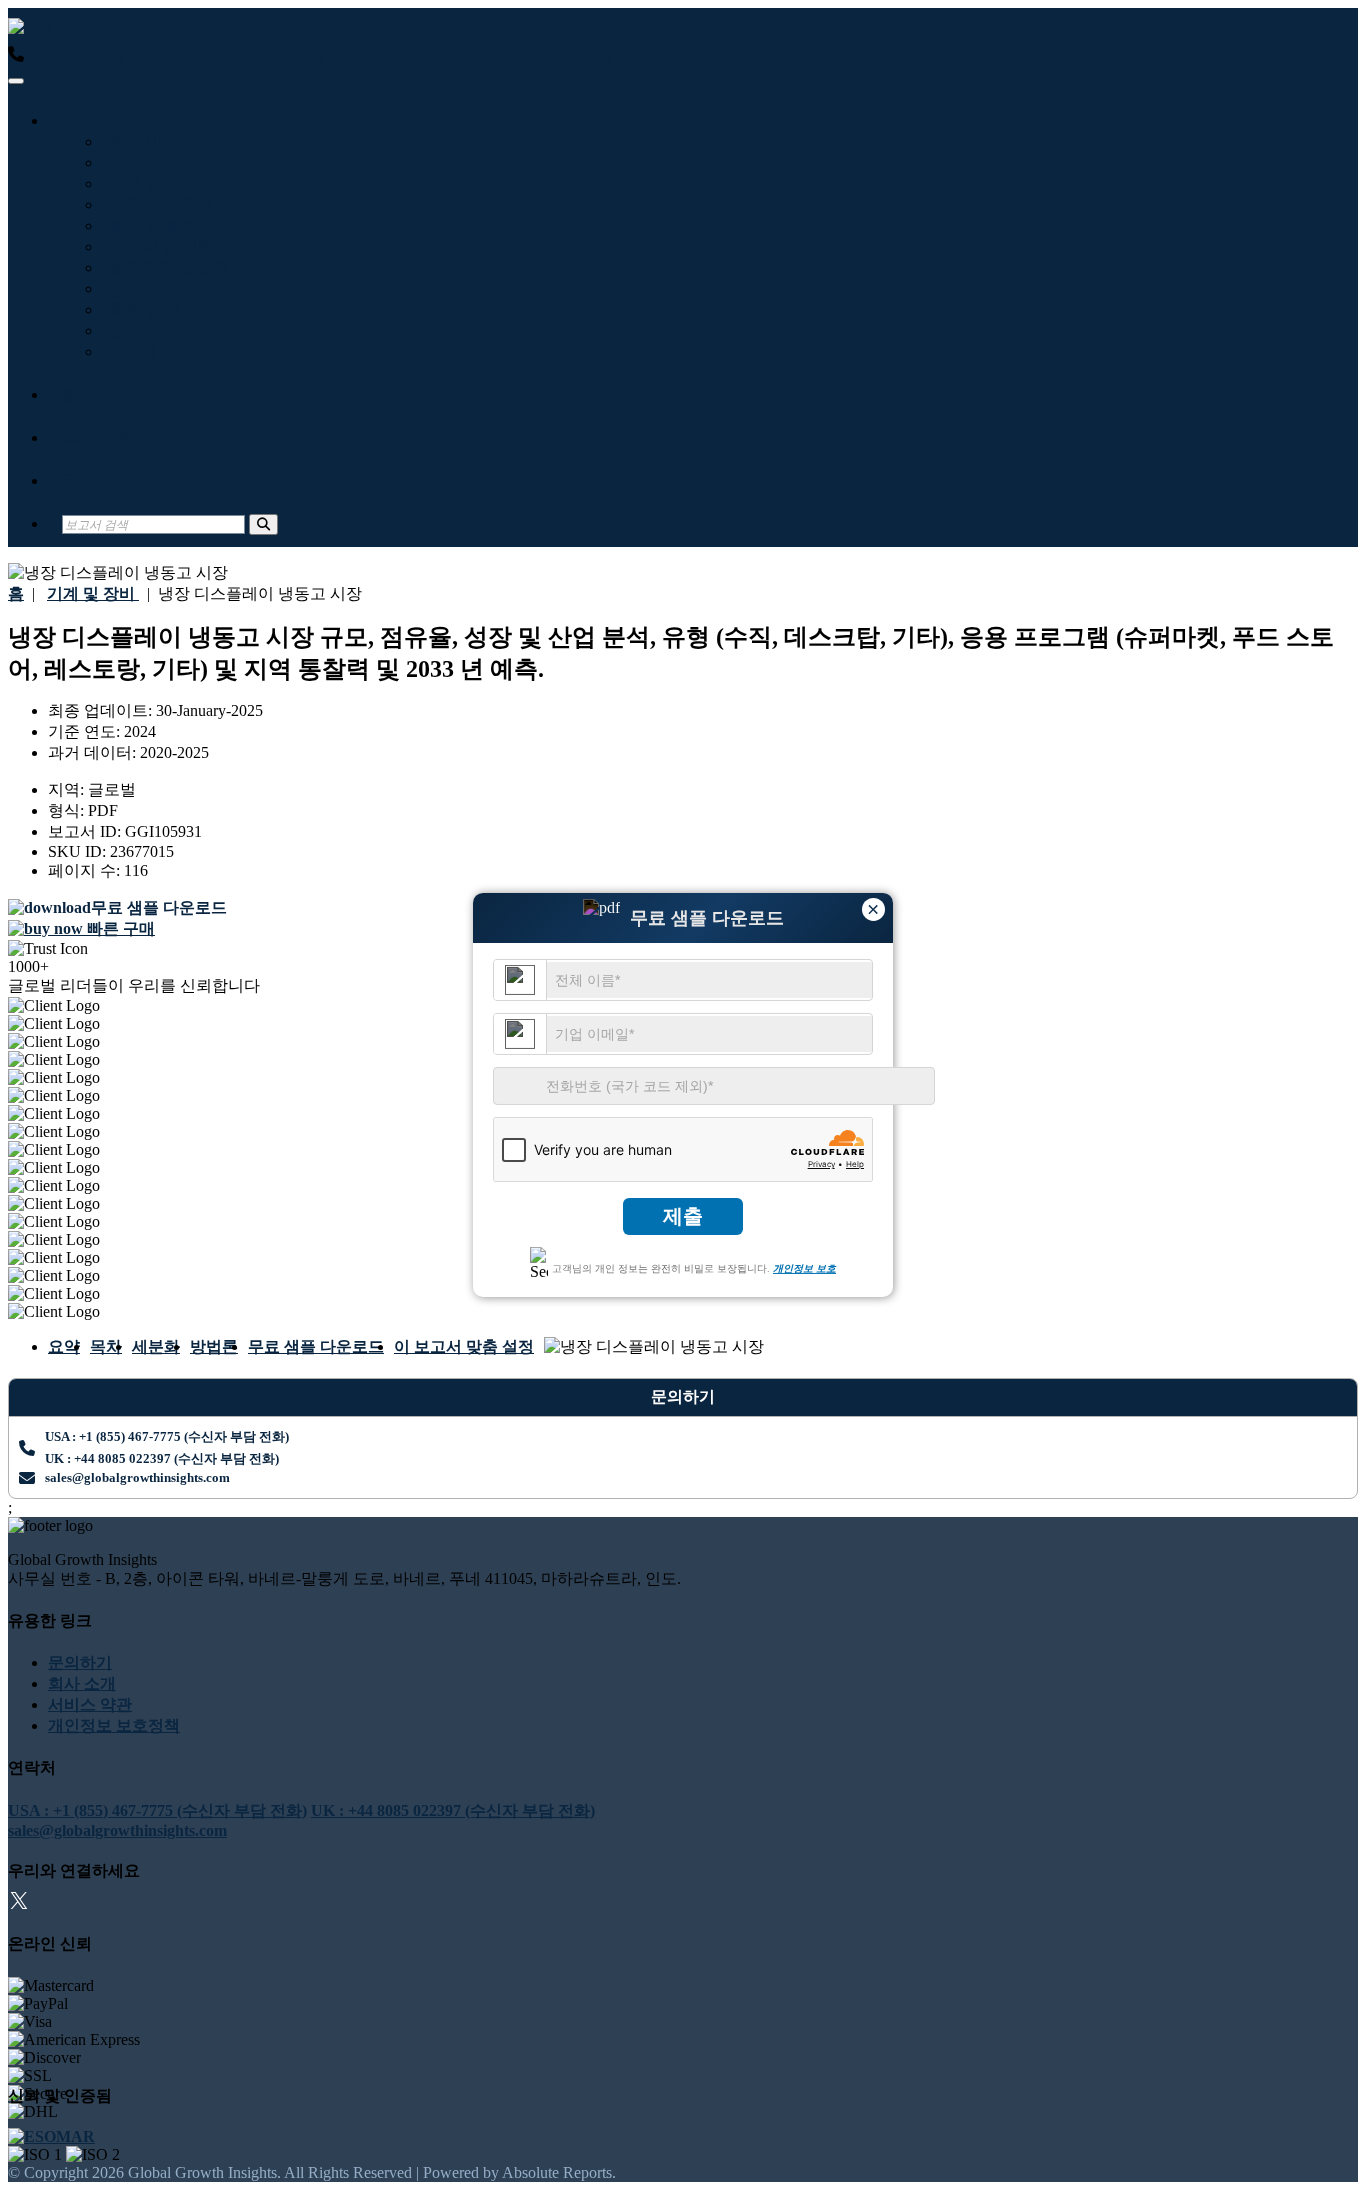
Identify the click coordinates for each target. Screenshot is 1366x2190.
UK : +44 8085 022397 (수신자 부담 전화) (469, 55)
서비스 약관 (90, 1704)
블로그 (86, 394)
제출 (683, 1216)
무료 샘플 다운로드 (316, 1346)
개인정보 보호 (804, 1268)
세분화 (156, 1346)
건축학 (130, 330)
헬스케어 (138, 162)
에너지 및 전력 (158, 246)
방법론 (214, 1346)
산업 (78, 120)
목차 (106, 1346)
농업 (122, 288)
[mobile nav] (16, 81)
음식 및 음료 (150, 225)
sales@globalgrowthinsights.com (137, 1477)
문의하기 (94, 480)
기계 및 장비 (150, 183)
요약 (64, 1346)
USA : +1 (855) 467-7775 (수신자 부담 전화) (173, 55)
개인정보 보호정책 (114, 1725)
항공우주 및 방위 (166, 267)
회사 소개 (96, 437)
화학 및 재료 (150, 309)
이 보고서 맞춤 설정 (464, 1346)
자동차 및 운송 (158, 204)
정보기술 (138, 141)
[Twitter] (19, 1903)
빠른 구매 (119, 928)
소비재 (130, 351)
